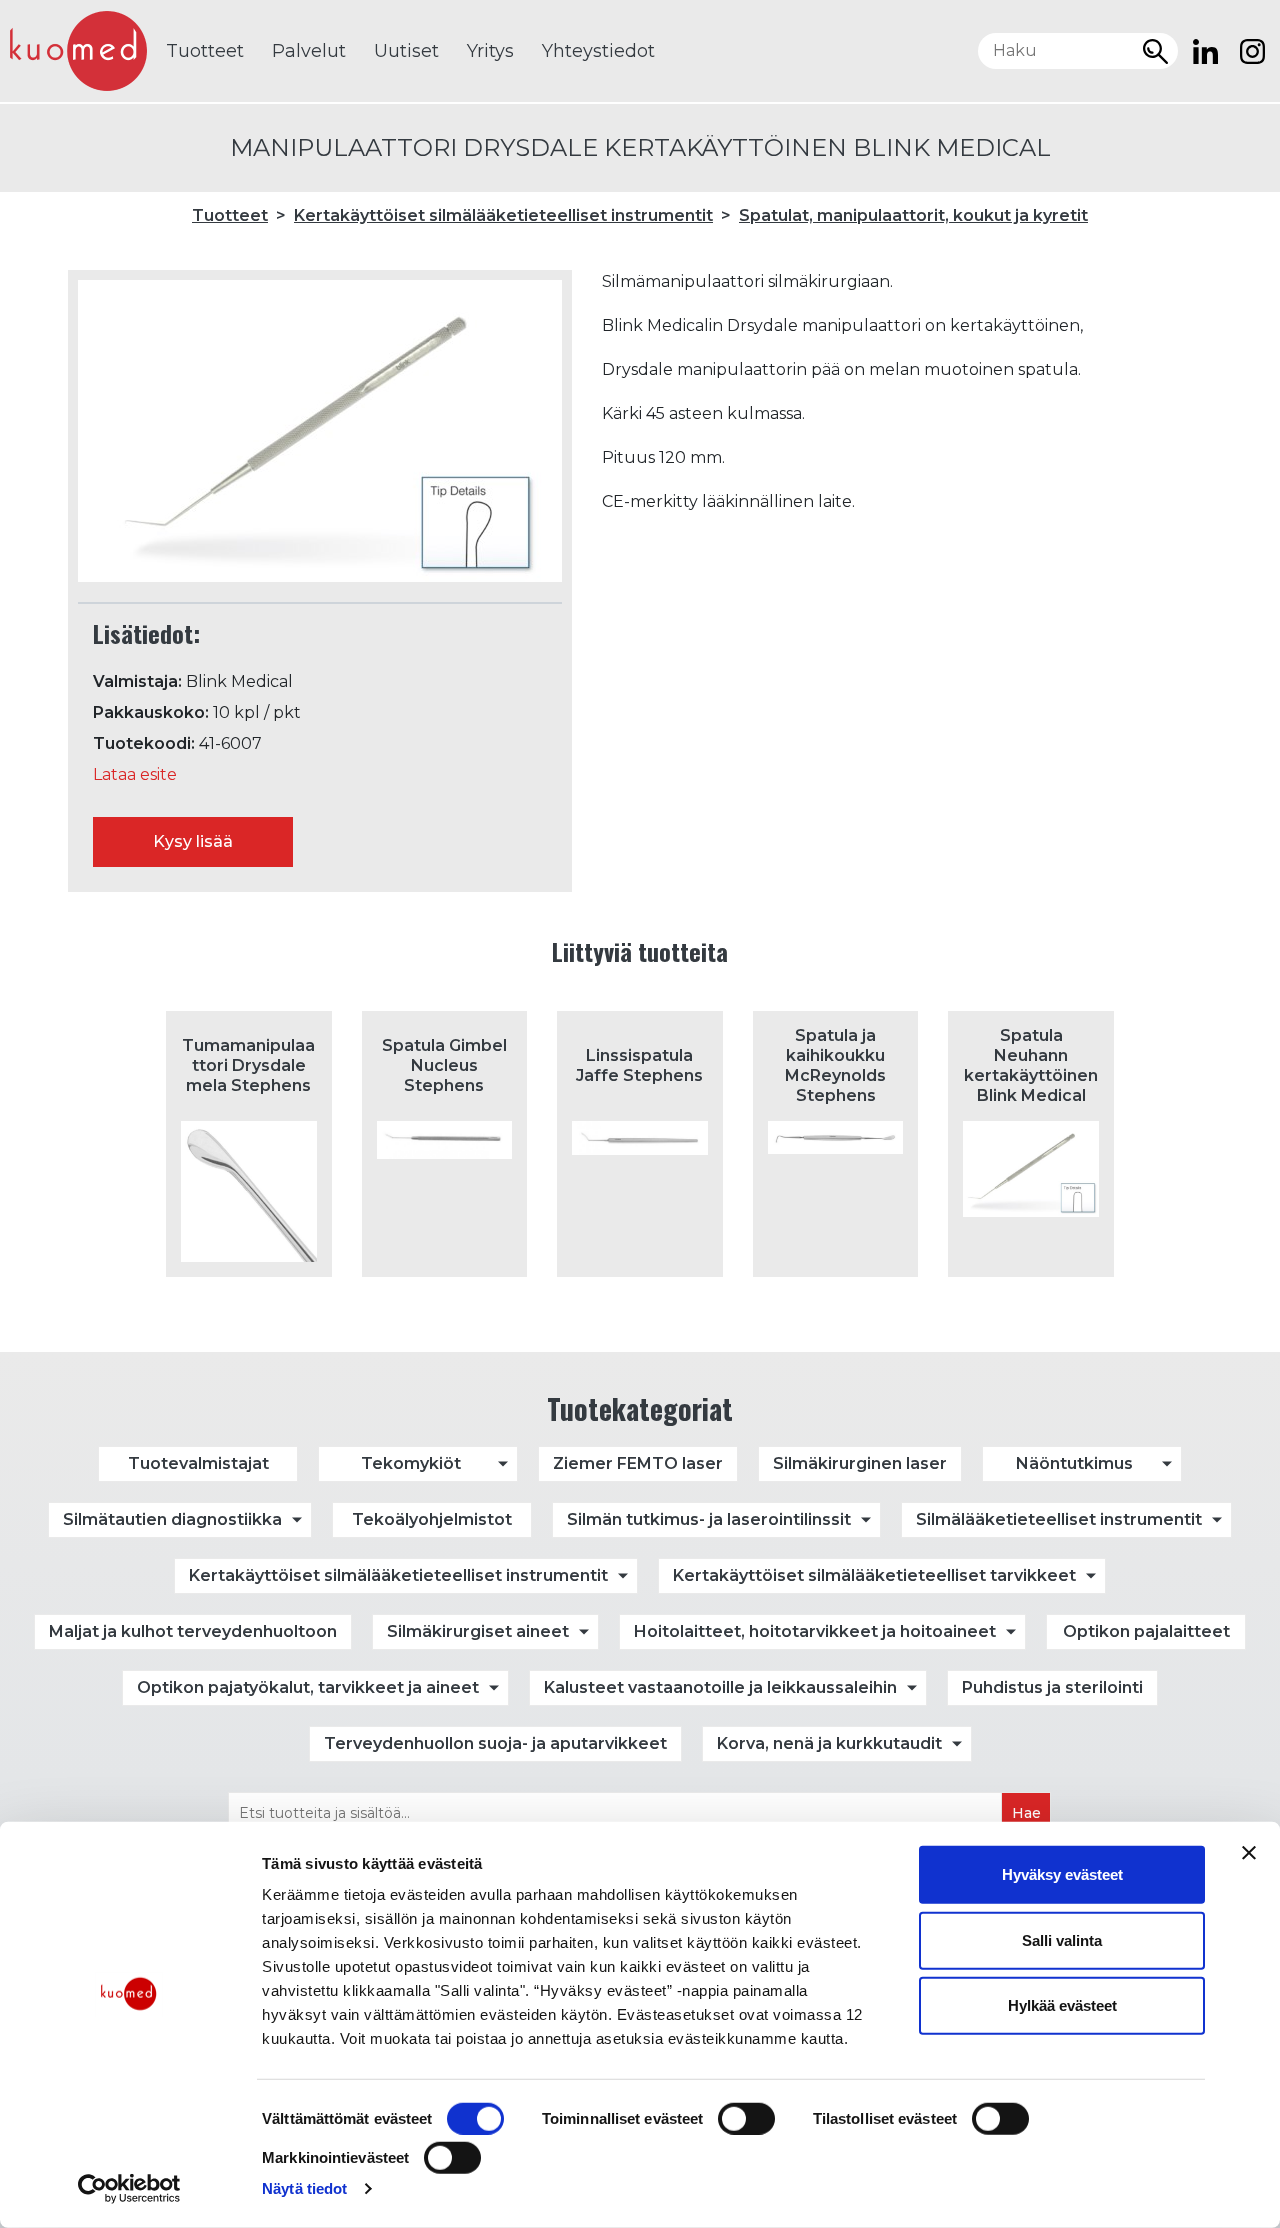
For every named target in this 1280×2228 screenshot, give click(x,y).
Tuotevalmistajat (198, 1463)
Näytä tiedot (304, 2188)
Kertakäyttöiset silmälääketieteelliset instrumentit (503, 215)
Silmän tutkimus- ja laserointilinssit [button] (709, 1519)
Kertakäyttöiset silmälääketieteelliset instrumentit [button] (398, 1575)
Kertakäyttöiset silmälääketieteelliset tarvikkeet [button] (874, 1575)
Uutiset (406, 51)
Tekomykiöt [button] (411, 1463)
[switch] (746, 2119)
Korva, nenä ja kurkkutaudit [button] (829, 1743)
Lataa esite (135, 774)
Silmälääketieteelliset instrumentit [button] (1059, 1519)
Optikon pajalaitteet (1146, 1631)
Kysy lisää (193, 841)
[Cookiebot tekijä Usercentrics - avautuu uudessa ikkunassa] (129, 2189)
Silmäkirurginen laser (860, 1463)
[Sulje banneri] (1249, 1853)
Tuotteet (205, 51)
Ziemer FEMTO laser (638, 1463)
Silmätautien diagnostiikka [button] (172, 1519)
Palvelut (309, 51)
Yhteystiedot (598, 51)
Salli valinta (1062, 1939)
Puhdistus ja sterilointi (1052, 1687)
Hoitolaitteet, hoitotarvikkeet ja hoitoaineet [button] (815, 1631)
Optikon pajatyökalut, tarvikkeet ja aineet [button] (308, 1687)
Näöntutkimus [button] (1074, 1463)
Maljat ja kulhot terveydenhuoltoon (193, 1631)
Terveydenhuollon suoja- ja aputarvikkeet (495, 1743)
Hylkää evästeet (1062, 2005)
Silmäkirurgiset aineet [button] (478, 1631)
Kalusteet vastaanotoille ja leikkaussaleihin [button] (720, 1687)
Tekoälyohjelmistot (432, 1519)
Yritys (490, 51)
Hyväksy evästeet (1062, 1874)
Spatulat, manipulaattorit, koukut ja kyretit (913, 215)
